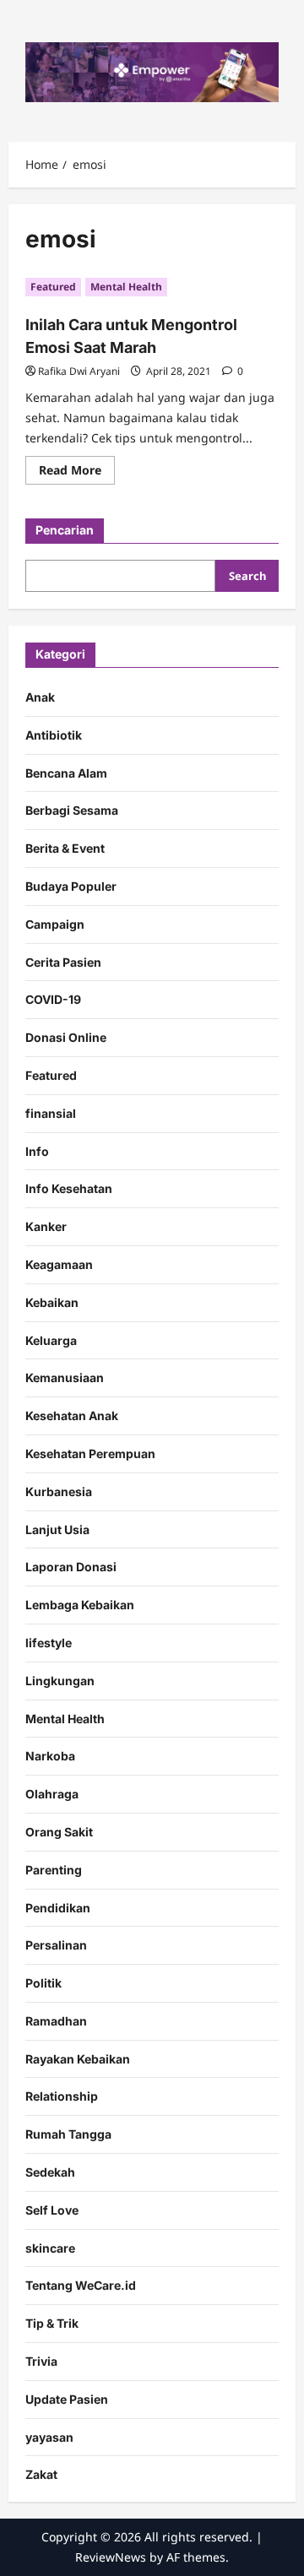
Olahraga (52, 1794)
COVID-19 (53, 999)
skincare (50, 2248)
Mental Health (126, 287)
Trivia (41, 2361)
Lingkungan (60, 1681)
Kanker (46, 1226)
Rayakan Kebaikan (78, 2059)
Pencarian (65, 530)
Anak (40, 697)
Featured (53, 287)
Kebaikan (52, 1302)
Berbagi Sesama (72, 810)
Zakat (41, 2474)
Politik (43, 1983)
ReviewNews (111, 2557)
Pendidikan (58, 1908)
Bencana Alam (66, 773)
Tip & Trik (52, 2323)
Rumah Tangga (68, 2134)
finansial (51, 1113)
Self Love (52, 2210)
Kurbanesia (59, 1491)
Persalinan (56, 1945)
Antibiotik (54, 735)
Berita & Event (65, 848)
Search (247, 576)
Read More (77, 473)
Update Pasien (67, 2399)
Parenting (54, 1870)
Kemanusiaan (65, 1377)
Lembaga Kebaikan (80, 1605)
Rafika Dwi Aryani (79, 371)
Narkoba (50, 1756)
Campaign (55, 924)
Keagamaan (59, 1264)
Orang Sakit (59, 1832)
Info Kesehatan (69, 1188)
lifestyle (49, 1643)
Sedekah (50, 2172)
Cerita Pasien (63, 962)
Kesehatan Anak (72, 1415)
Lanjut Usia (57, 1529)
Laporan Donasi (71, 1567)
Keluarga (51, 1340)
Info (37, 1151)
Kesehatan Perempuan (90, 1453)
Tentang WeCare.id (81, 2285)
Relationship (62, 2096)
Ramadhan (56, 2021)
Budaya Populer (71, 886)
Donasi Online (66, 1037)
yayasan (49, 2437)
